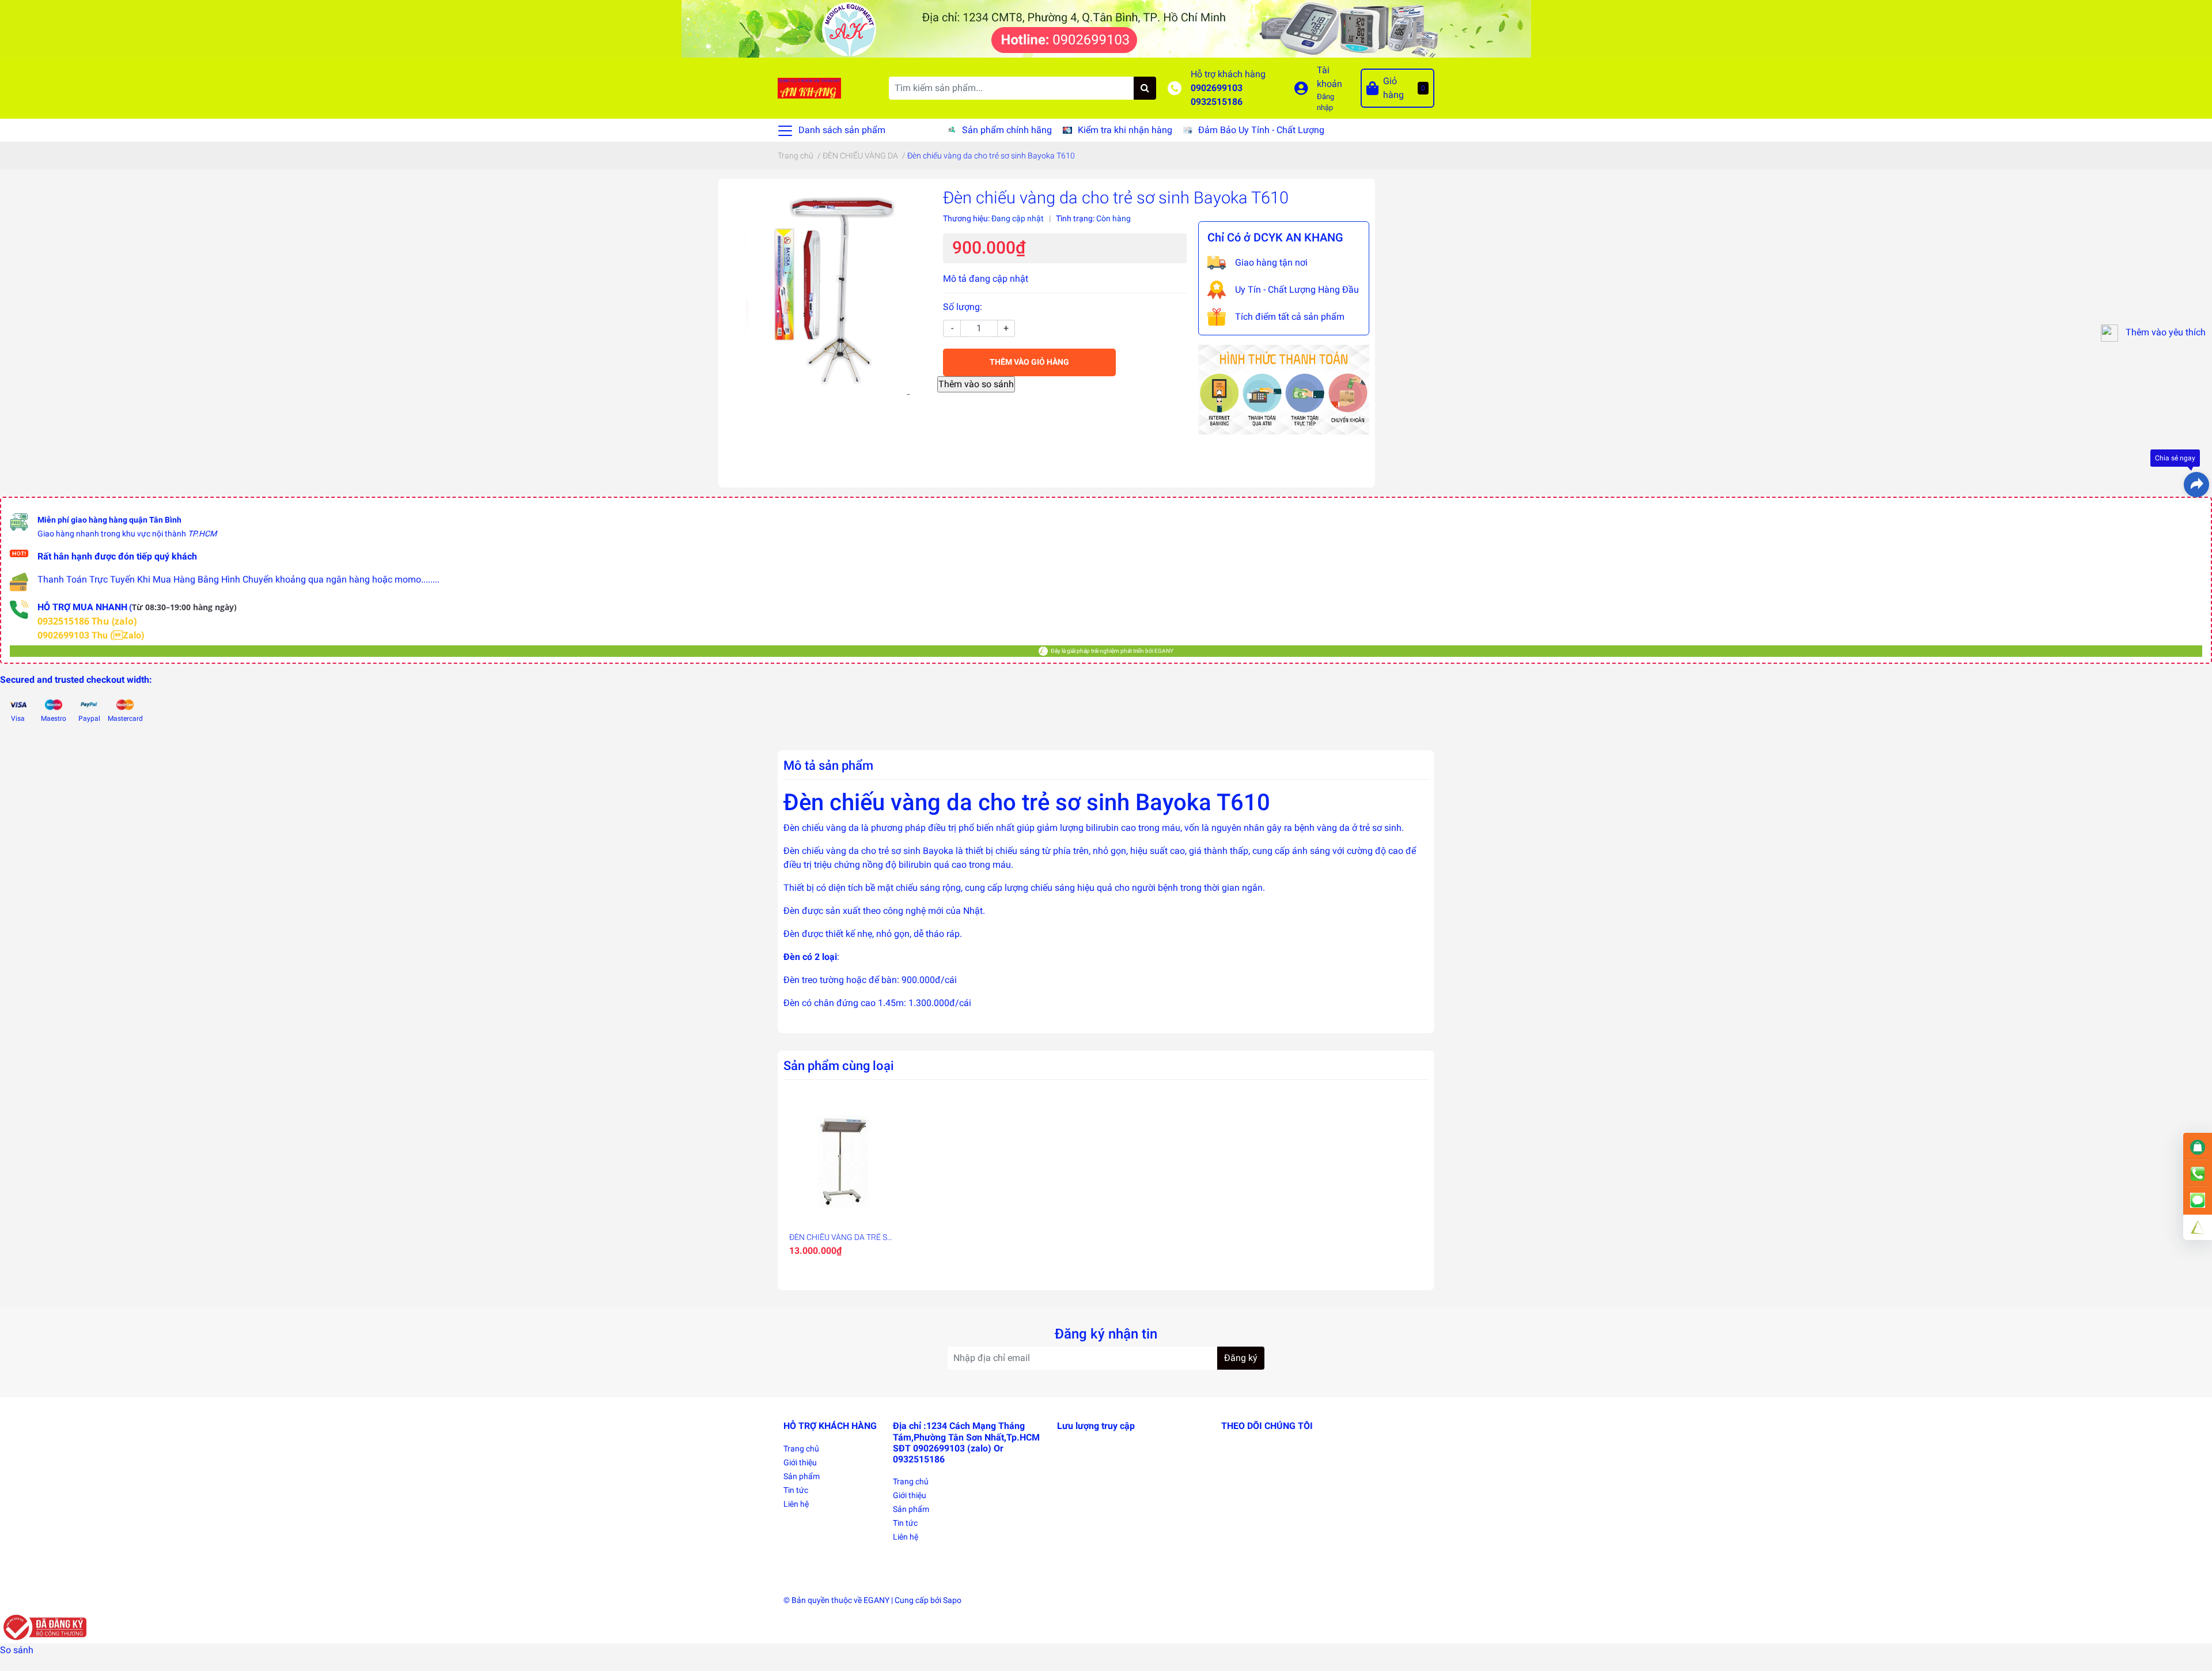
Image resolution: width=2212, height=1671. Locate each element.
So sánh (17, 1650)
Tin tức (796, 1490)
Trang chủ (801, 1449)
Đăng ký (1241, 1358)
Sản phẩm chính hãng (1007, 130)
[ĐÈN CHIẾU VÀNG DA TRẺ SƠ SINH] (843, 1162)
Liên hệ (796, 1504)
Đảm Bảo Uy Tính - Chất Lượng (1261, 130)
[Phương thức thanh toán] (1284, 389)
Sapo (952, 1600)
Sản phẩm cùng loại (839, 1065)
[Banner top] (1106, 28)
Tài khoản (1330, 77)
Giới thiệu (800, 1462)
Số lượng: (963, 307)
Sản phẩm (802, 1476)
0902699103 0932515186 (1217, 95)
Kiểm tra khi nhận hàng (1125, 130)
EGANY (876, 1600)
